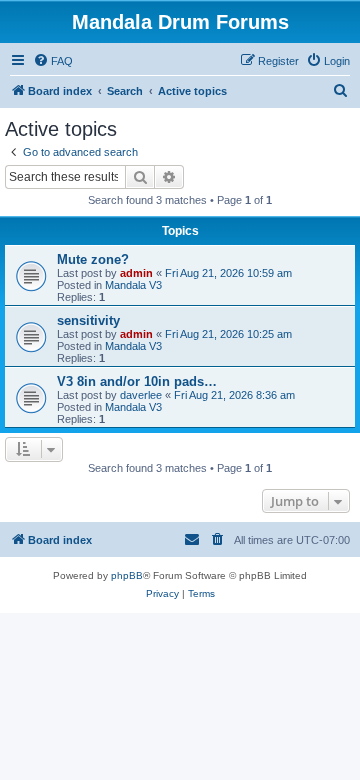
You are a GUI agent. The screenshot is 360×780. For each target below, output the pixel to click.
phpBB (127, 575)
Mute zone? (93, 259)
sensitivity (88, 320)
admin (136, 273)
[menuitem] (53, 61)
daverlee (141, 395)
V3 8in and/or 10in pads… (137, 381)
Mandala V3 (133, 285)
